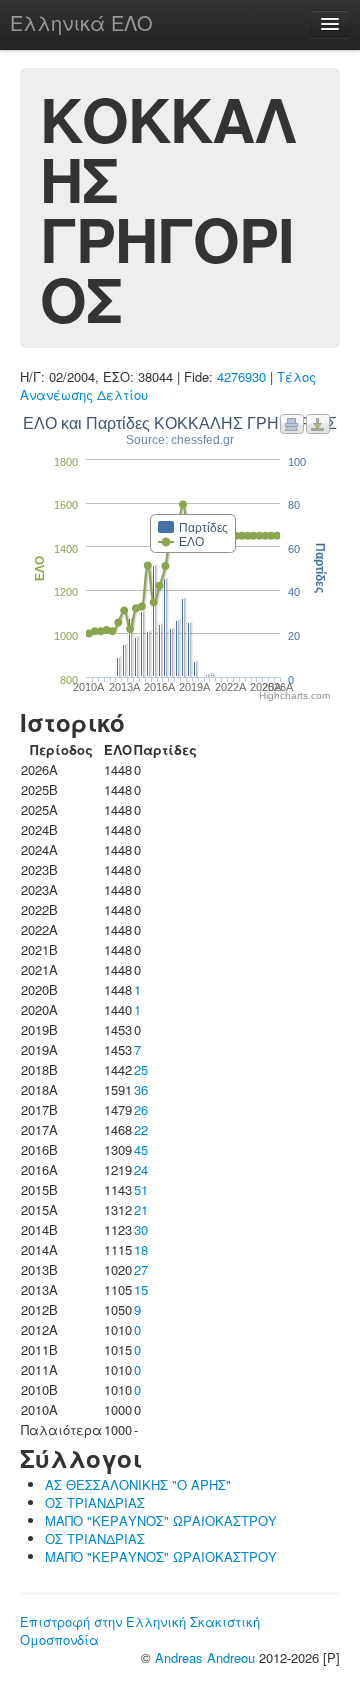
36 (141, 1089)
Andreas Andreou (205, 1657)
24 (141, 1169)
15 (141, 1289)
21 (141, 1209)
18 (141, 1249)
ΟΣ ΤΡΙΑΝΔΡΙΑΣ (95, 1502)
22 (141, 1129)
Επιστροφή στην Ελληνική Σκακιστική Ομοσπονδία (140, 1630)
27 (141, 1269)
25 (141, 1069)
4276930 (241, 376)
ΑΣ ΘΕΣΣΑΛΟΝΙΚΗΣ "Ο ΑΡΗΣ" (138, 1484)
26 (141, 1109)
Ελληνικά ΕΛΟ (81, 22)
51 (141, 1189)
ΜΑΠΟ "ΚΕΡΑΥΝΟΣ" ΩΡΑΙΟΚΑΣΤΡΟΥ (161, 1520)
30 (141, 1229)
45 (141, 1149)
